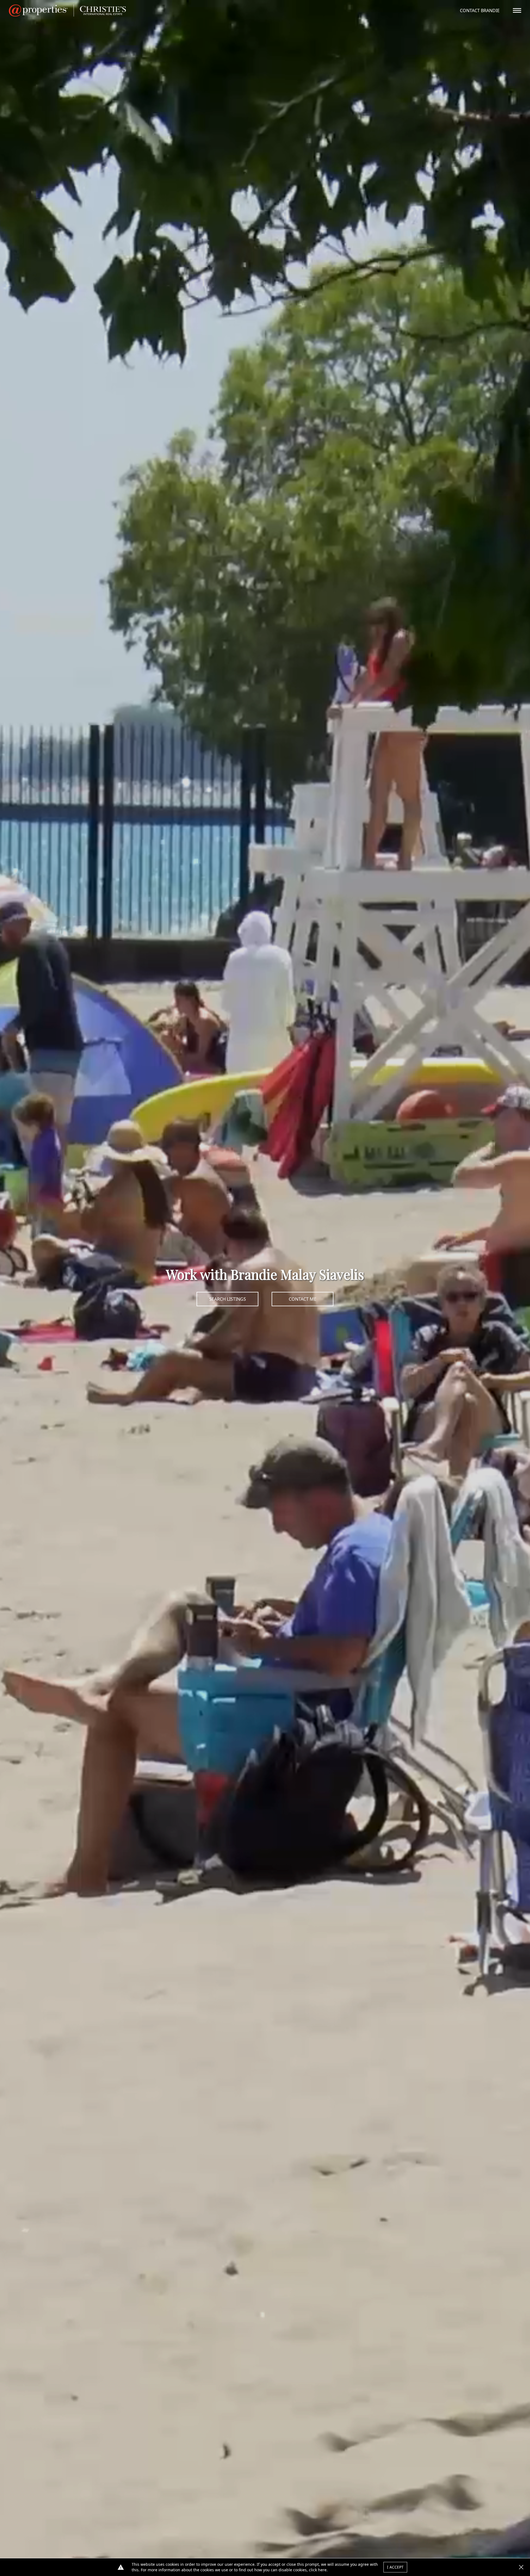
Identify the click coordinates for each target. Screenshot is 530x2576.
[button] (521, 2567)
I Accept (395, 2567)
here (322, 2570)
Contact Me (303, 1299)
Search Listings (228, 1299)
